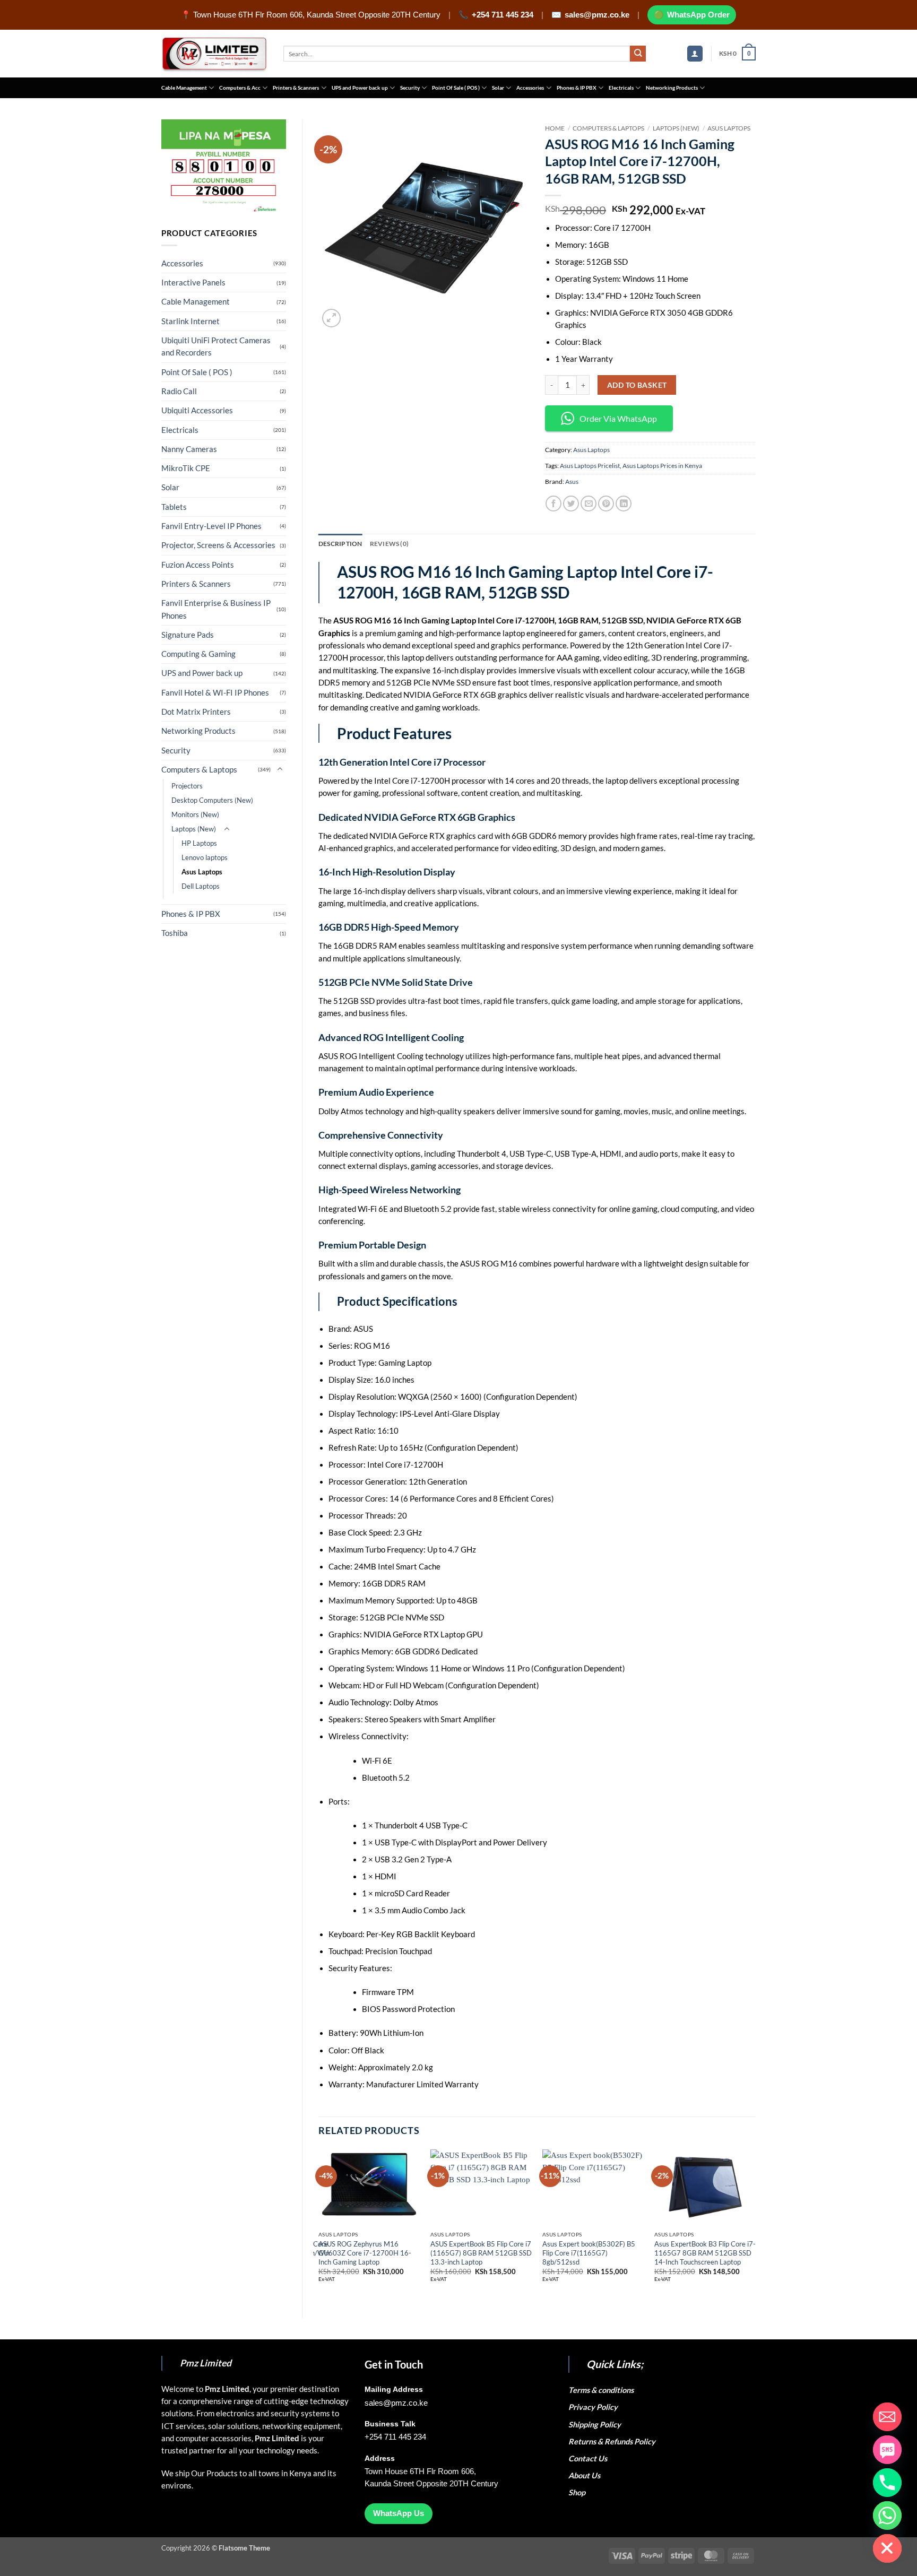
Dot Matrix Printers (196, 712)
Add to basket (637, 385)
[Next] (755, 2225)
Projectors (187, 786)
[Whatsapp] (887, 2516)
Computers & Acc (240, 88)
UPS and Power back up (360, 88)
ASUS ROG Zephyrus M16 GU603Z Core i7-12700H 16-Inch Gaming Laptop (365, 2253)
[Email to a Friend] (589, 504)
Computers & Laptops (199, 770)
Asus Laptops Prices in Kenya (662, 466)
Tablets (174, 507)
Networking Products (672, 88)
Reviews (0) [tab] (390, 544)
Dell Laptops (201, 886)
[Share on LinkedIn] (624, 504)
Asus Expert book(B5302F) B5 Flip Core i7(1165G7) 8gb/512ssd (589, 2253)
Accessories (530, 88)
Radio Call (179, 391)
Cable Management (184, 88)
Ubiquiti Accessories (197, 410)
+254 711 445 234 (503, 15)
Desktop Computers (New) (212, 800)
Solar (498, 88)
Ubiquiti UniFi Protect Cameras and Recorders (216, 346)
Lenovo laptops (205, 857)
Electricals (621, 88)
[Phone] (887, 2483)
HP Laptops (199, 843)
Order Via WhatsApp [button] (618, 418)
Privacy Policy (593, 2407)
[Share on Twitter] (571, 504)
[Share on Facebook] (553, 504)
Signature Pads (188, 635)
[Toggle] (280, 769)
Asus (572, 482)
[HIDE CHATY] (887, 2548)
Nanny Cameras (189, 449)
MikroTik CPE (186, 468)
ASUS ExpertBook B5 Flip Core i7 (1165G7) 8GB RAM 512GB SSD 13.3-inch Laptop (481, 2253)
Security (410, 88)
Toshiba (175, 933)
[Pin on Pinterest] (606, 504)
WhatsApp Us (399, 2513)
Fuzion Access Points (198, 565)
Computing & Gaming (198, 654)
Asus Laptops (202, 872)
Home (555, 128)
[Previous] (319, 2225)
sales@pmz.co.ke (597, 15)
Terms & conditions (603, 2390)
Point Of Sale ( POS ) (456, 88)
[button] (695, 54)
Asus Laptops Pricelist (590, 466)
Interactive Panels (193, 283)
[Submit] (638, 54)
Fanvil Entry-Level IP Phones (211, 526)
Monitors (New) (195, 814)
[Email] (887, 2417)
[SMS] (887, 2450)
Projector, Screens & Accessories (218, 545)
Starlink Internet (191, 321)
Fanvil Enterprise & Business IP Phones (216, 609)
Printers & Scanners (296, 88)
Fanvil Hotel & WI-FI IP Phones (215, 693)
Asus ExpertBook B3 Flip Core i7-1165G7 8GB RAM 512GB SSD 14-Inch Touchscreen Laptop (705, 2253)
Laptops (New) (194, 829)
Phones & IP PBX (577, 88)
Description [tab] (340, 544)
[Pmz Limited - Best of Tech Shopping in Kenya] (214, 54)
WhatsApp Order (698, 15)
